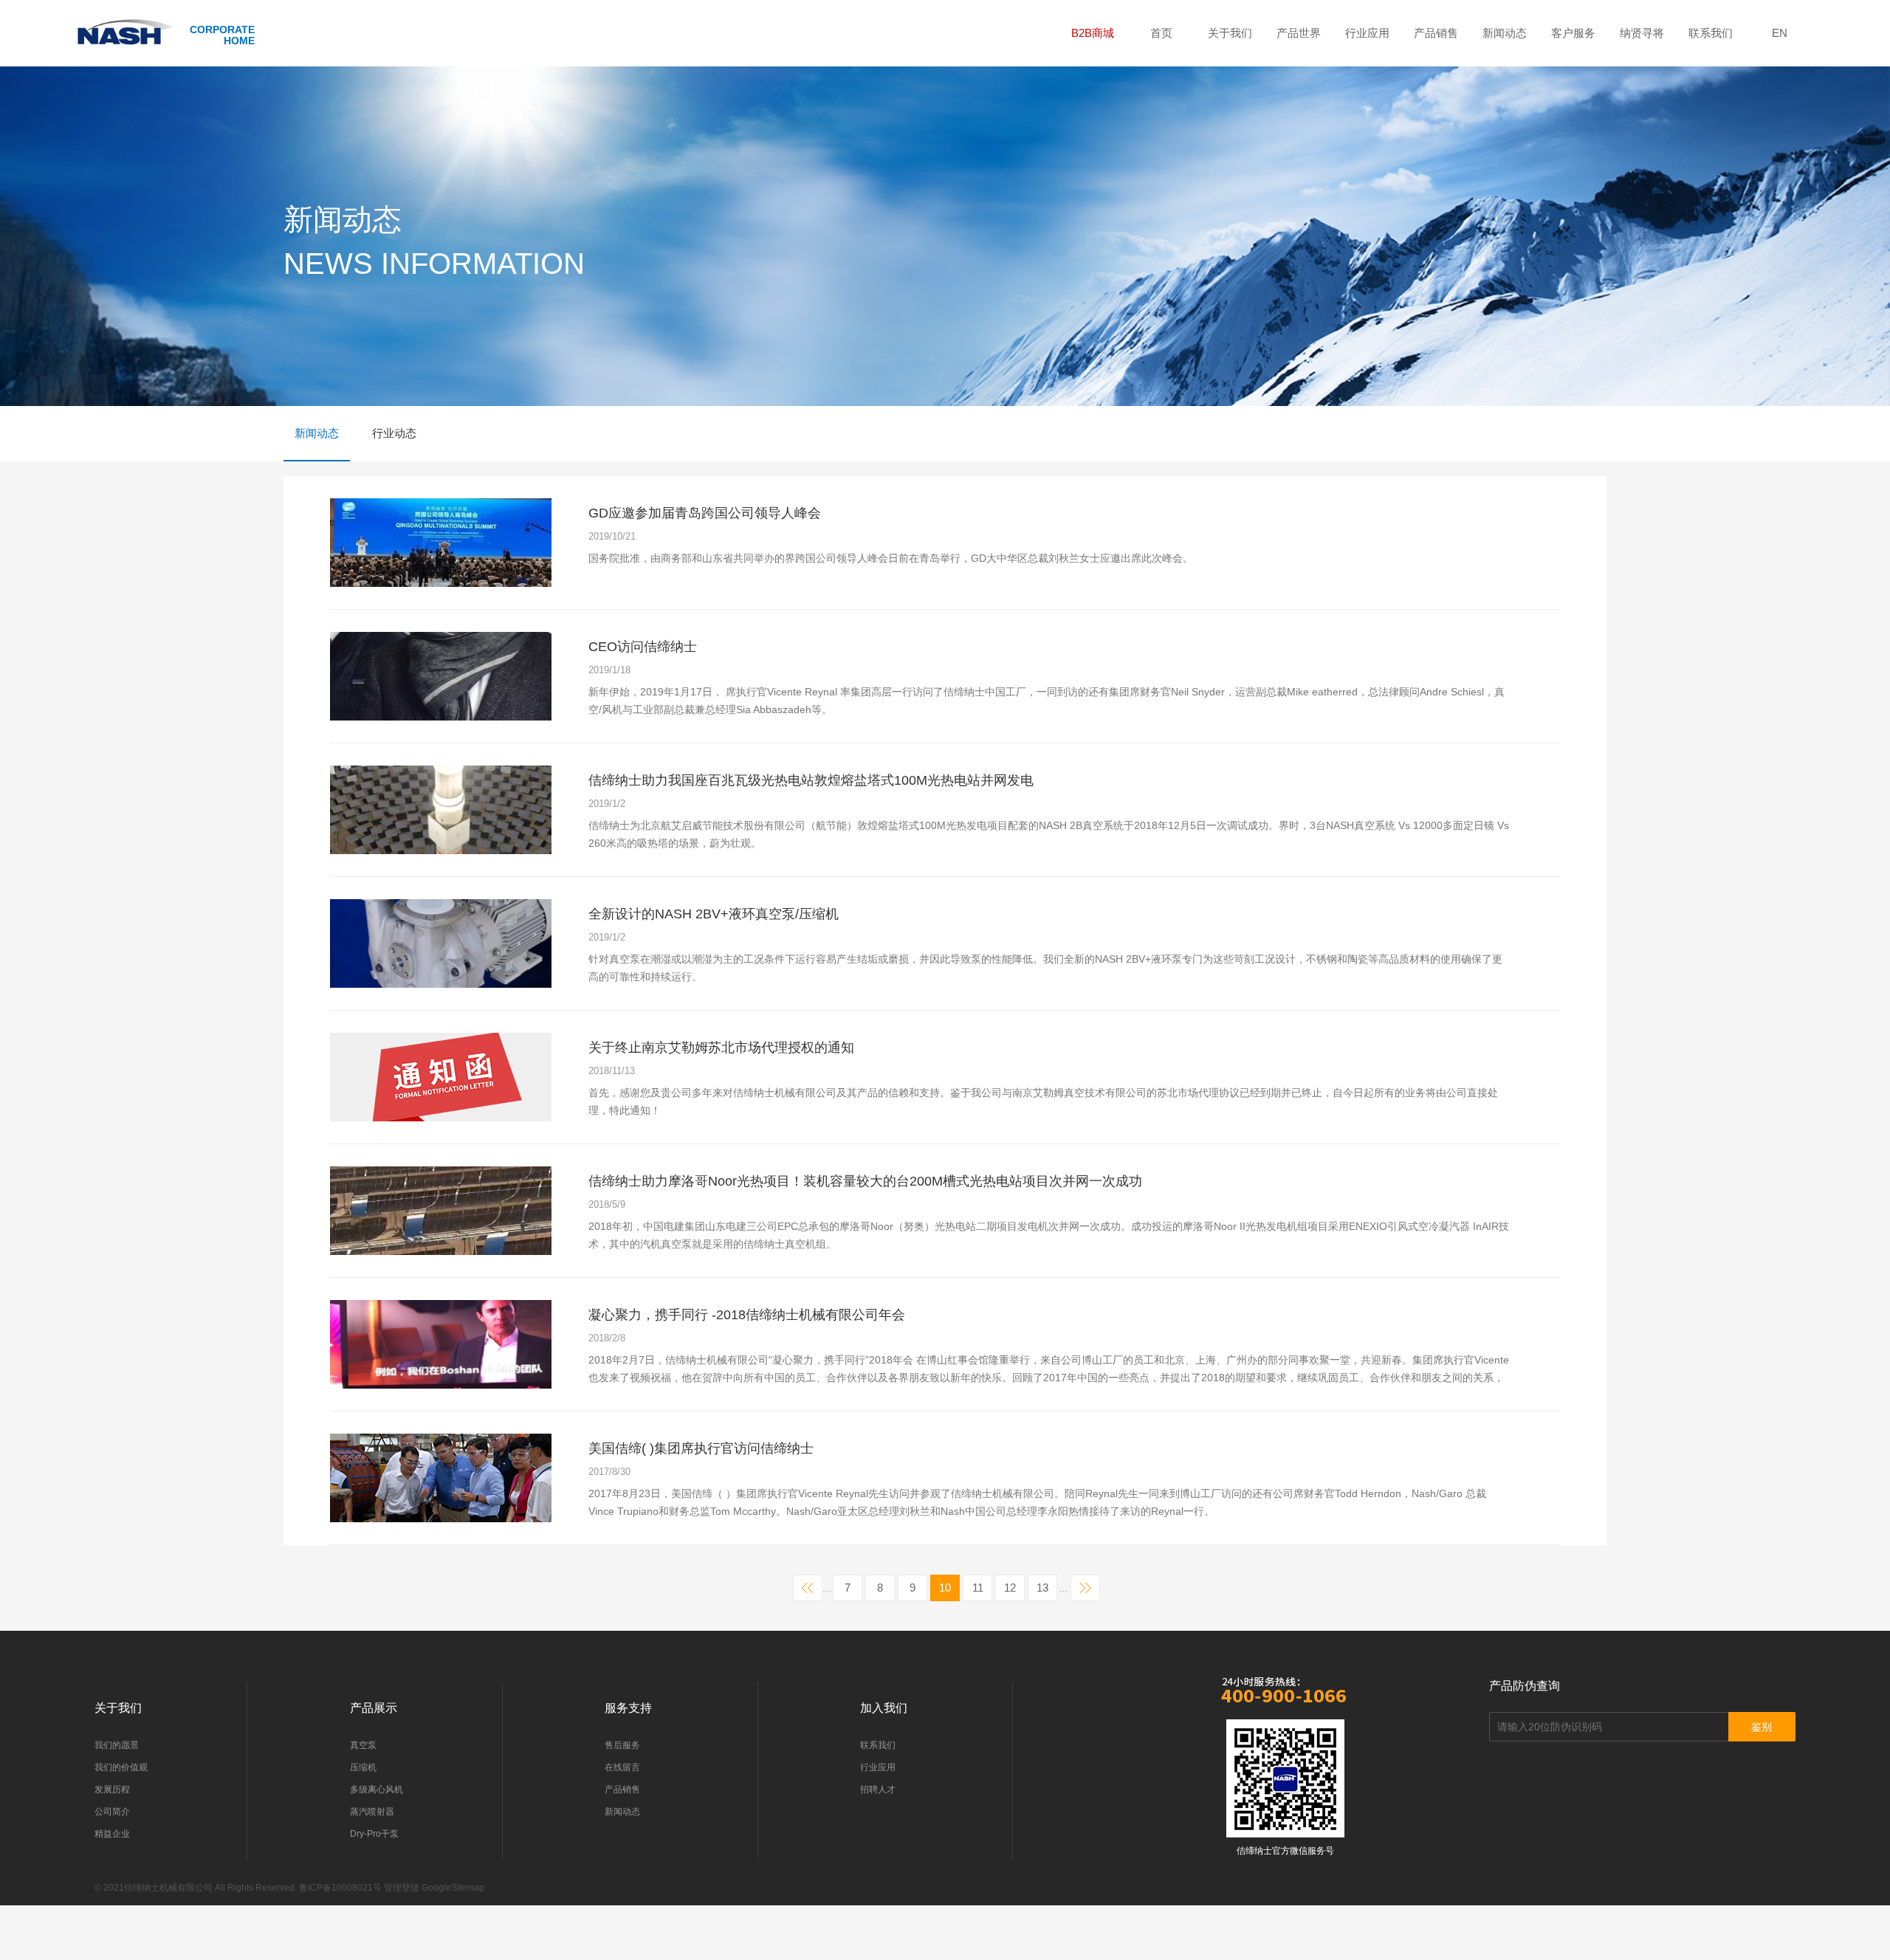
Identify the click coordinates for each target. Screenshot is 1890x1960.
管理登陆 (402, 1888)
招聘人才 (878, 1789)
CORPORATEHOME (222, 35)
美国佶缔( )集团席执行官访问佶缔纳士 (701, 1448)
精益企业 (112, 1834)
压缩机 (363, 1767)
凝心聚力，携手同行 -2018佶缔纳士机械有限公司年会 (747, 1315)
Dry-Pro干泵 (374, 1834)
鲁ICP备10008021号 (340, 1888)
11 (978, 1588)
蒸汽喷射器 (372, 1812)
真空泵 (363, 1745)
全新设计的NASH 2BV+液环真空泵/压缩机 (714, 914)
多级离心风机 (377, 1789)
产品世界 (1299, 33)
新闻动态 (1505, 33)
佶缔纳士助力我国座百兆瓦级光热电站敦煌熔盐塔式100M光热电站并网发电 (811, 780)
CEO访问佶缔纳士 (643, 647)
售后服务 (622, 1745)
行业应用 (1367, 33)
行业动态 (394, 433)
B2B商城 (1093, 33)
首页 (1161, 33)
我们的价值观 (121, 1767)
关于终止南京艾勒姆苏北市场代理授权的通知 (721, 1048)
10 (945, 1588)
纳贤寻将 (1642, 33)
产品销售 (1436, 33)
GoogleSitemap (453, 1888)
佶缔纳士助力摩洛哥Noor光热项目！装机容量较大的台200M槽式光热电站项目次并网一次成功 (865, 1181)
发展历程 (112, 1789)
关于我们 (1230, 33)
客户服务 (1573, 33)
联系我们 (1711, 33)
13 (1042, 1588)
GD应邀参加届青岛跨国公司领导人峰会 (705, 513)
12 (1010, 1588)
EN (1780, 33)
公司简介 (112, 1812)
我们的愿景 (117, 1745)
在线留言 (622, 1767)
